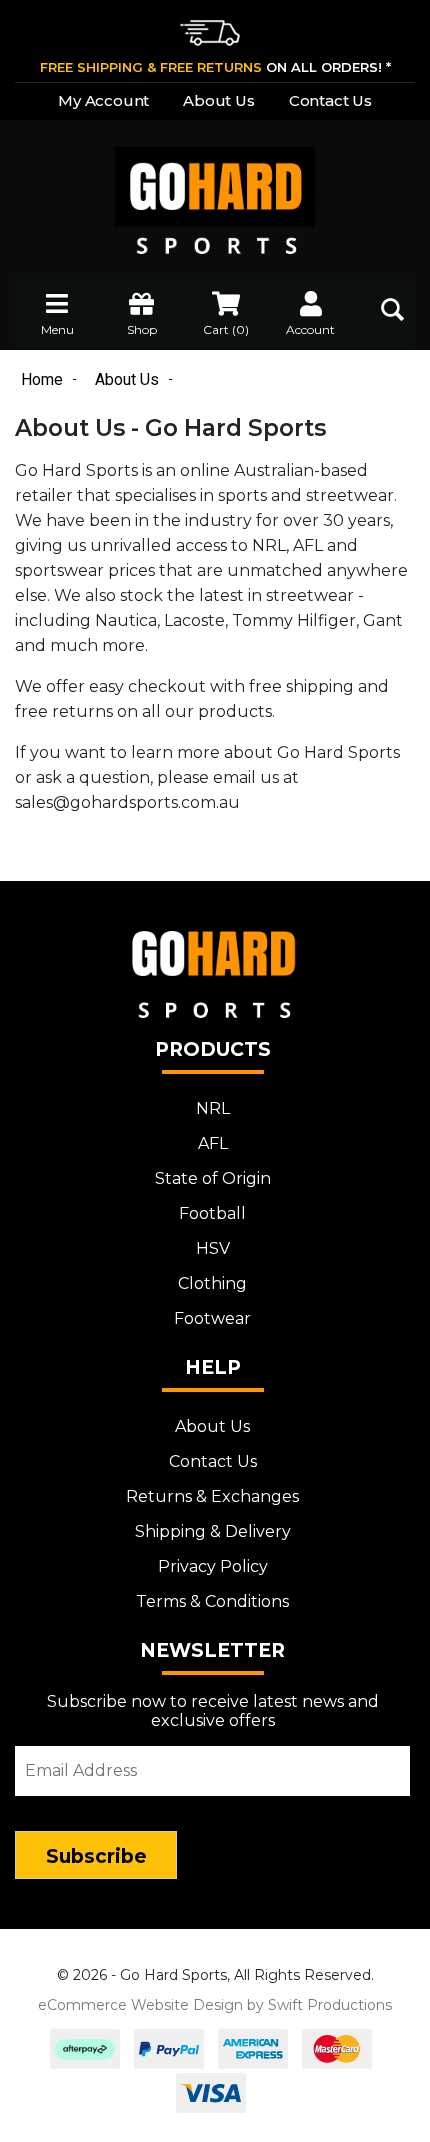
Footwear (212, 1318)
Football (212, 1213)
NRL (213, 1108)
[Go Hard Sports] (215, 187)
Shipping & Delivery (213, 1531)
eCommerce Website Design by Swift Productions (215, 2005)
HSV (213, 1248)
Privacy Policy (213, 1566)
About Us (218, 100)
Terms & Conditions (212, 1601)
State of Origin (213, 1178)
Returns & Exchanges (212, 1496)
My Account (103, 100)
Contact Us (330, 100)
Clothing (212, 1283)
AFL (213, 1143)
